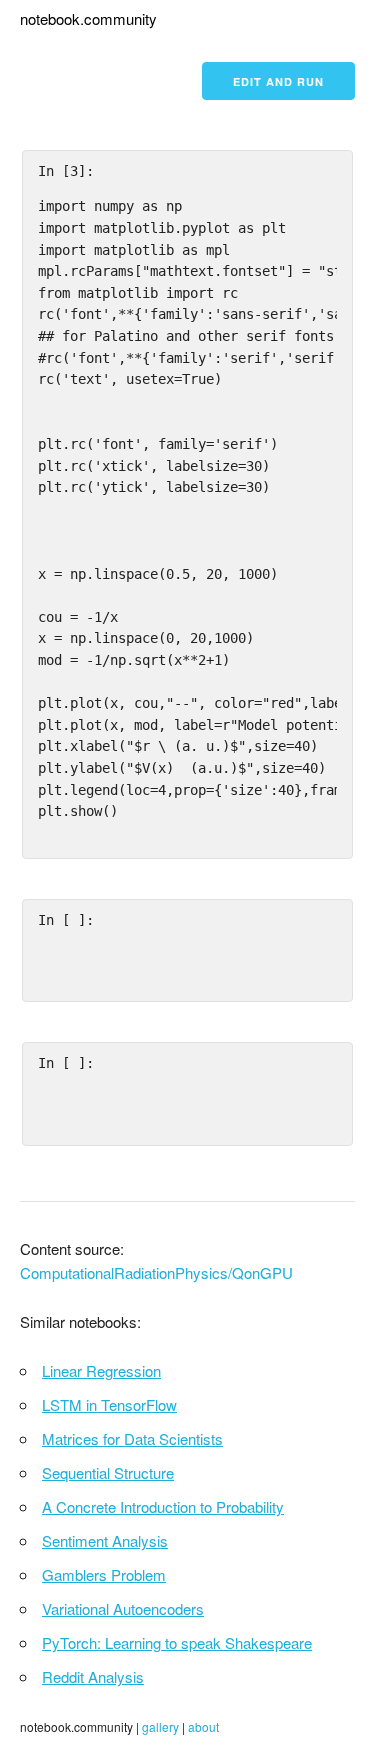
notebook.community (88, 18)
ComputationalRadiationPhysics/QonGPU (156, 1272)
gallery (160, 1726)
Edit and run (278, 81)
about (203, 1726)
